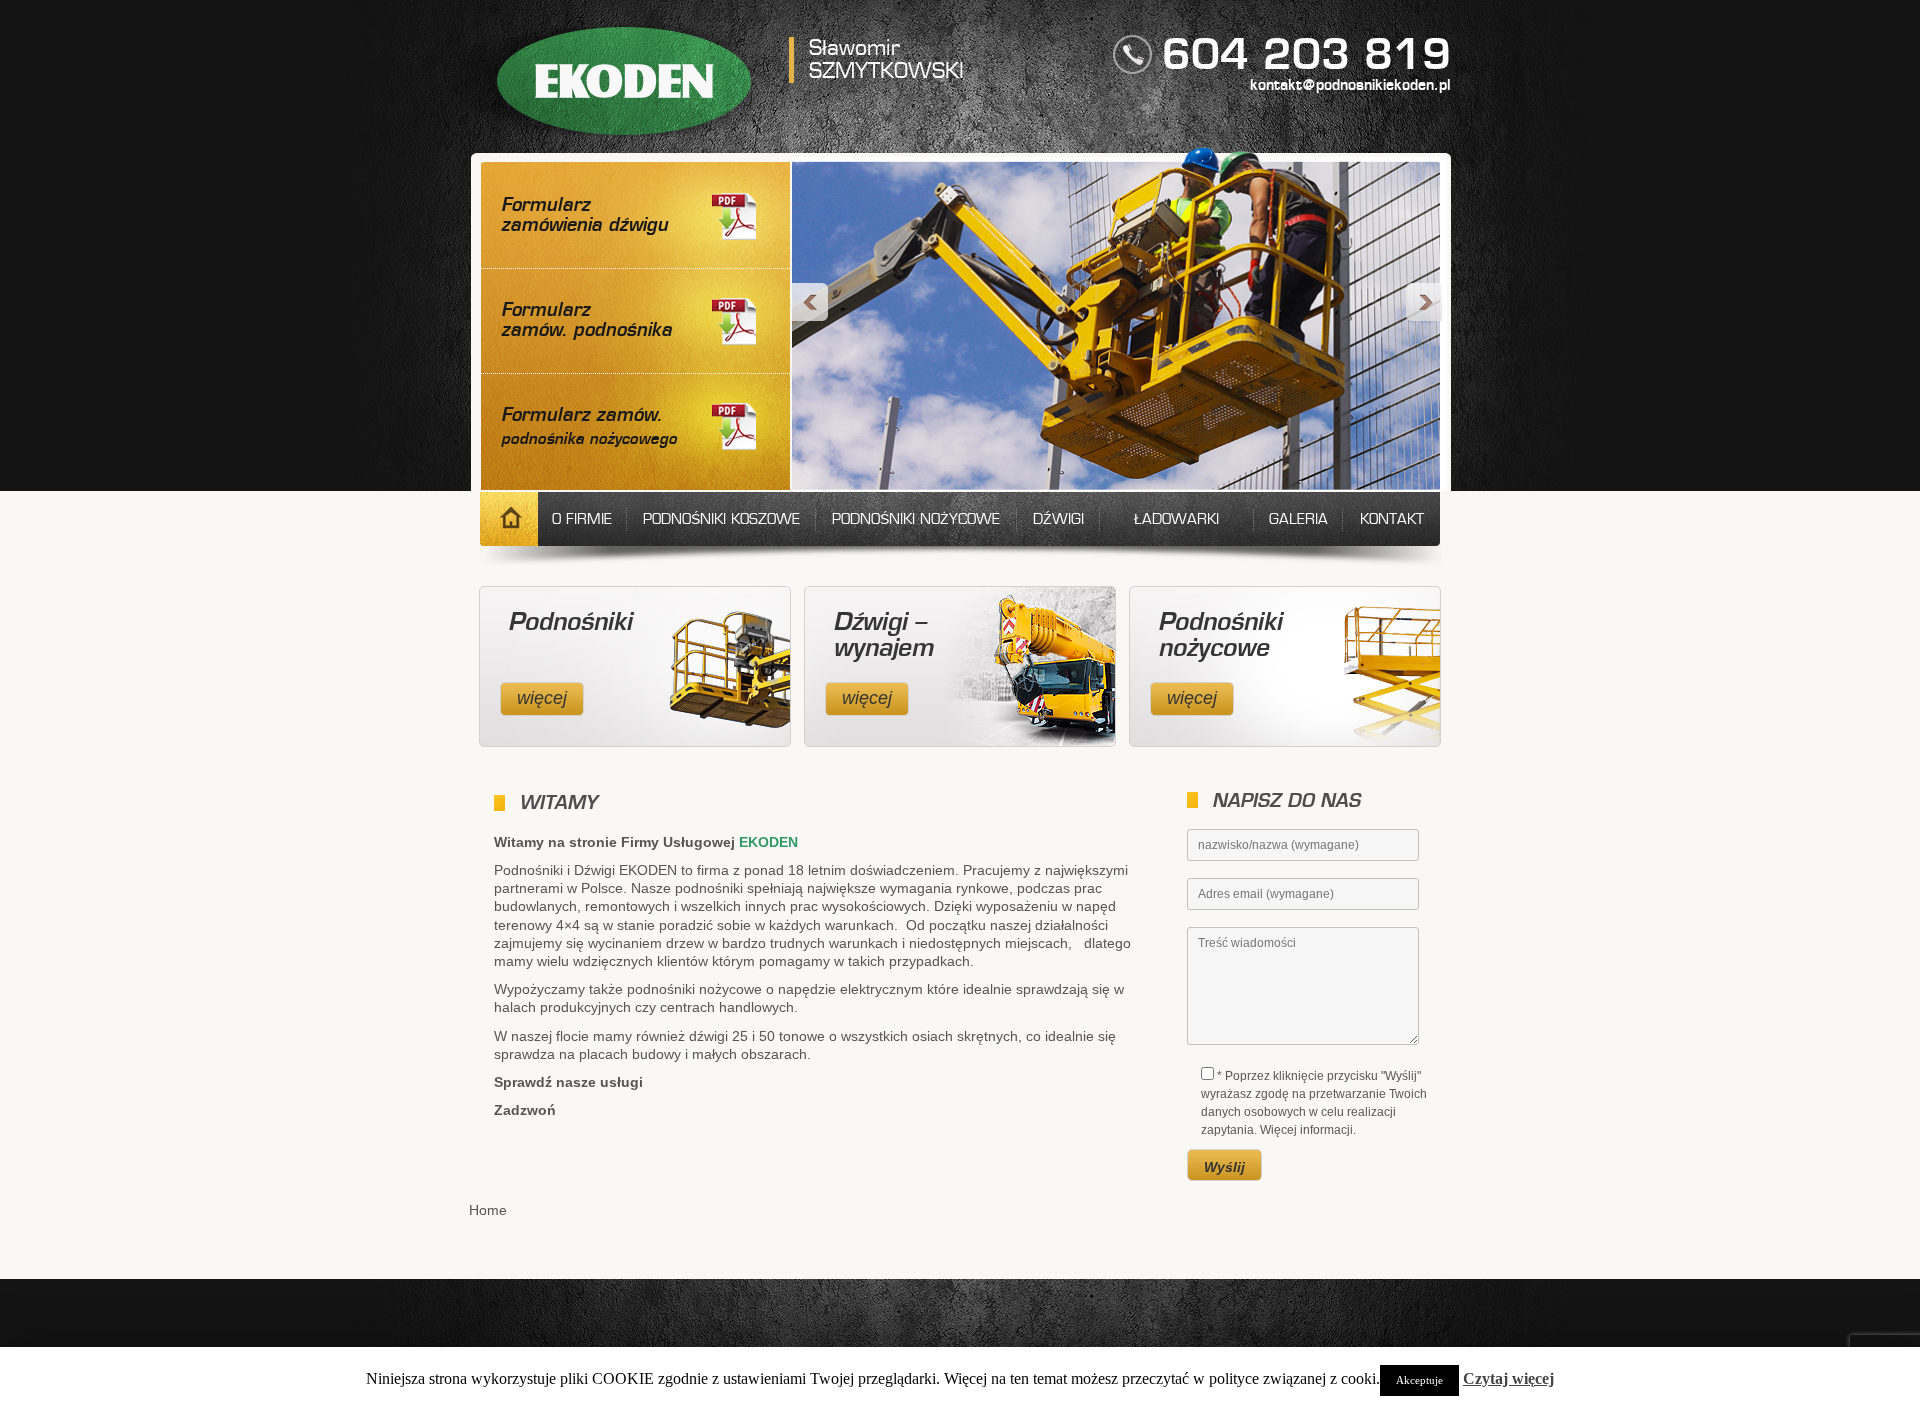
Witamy (509, 519)
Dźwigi (1058, 520)
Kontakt (1392, 520)
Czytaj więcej (1508, 1378)
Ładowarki (1176, 520)
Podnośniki (570, 623)
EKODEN (624, 81)
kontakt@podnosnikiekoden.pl (1350, 86)
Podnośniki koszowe (721, 520)
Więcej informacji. (1308, 1130)
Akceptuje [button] (1419, 1380)
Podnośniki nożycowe (916, 520)
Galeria (1298, 520)
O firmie (582, 520)
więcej (542, 698)
